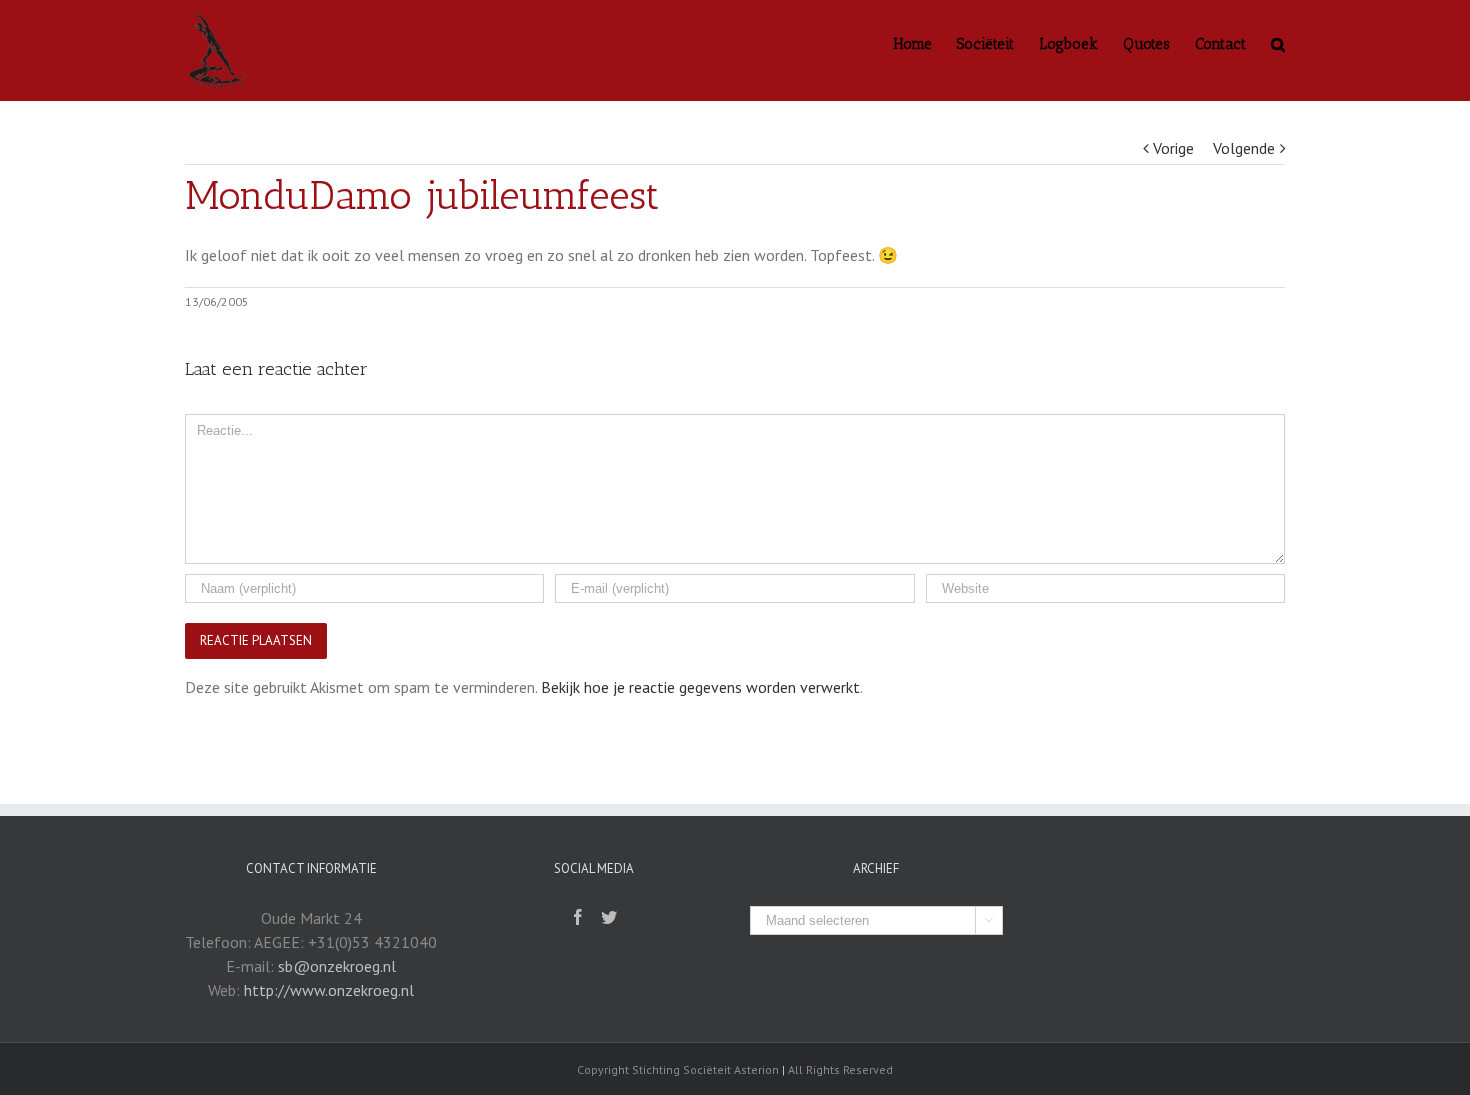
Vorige (1173, 148)
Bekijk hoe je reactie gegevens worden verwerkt (700, 687)
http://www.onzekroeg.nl (329, 990)
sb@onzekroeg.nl (337, 966)
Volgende (1244, 148)
